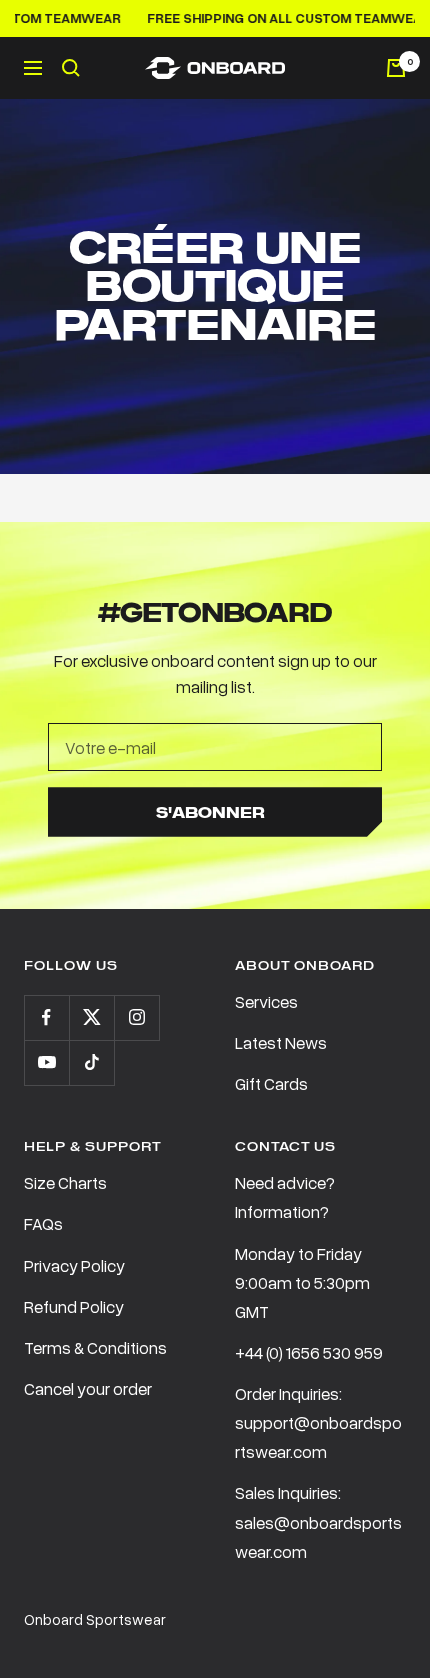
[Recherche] (71, 68)
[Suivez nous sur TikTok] (91, 1062)
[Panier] (396, 68)
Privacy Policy (74, 1265)
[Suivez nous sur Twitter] (91, 1017)
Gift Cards (271, 1083)
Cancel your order (88, 1388)
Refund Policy (74, 1306)
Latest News (281, 1042)
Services (266, 1001)
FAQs (43, 1223)
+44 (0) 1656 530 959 (309, 1352)
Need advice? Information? (285, 1197)
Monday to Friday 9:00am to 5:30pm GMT (302, 1282)
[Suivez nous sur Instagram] (136, 1017)
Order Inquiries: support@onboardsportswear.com (318, 1422)
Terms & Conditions (95, 1347)
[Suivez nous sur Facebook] (46, 1017)
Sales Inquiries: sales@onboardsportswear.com (318, 1521)
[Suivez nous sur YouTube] (46, 1062)
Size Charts (65, 1182)
